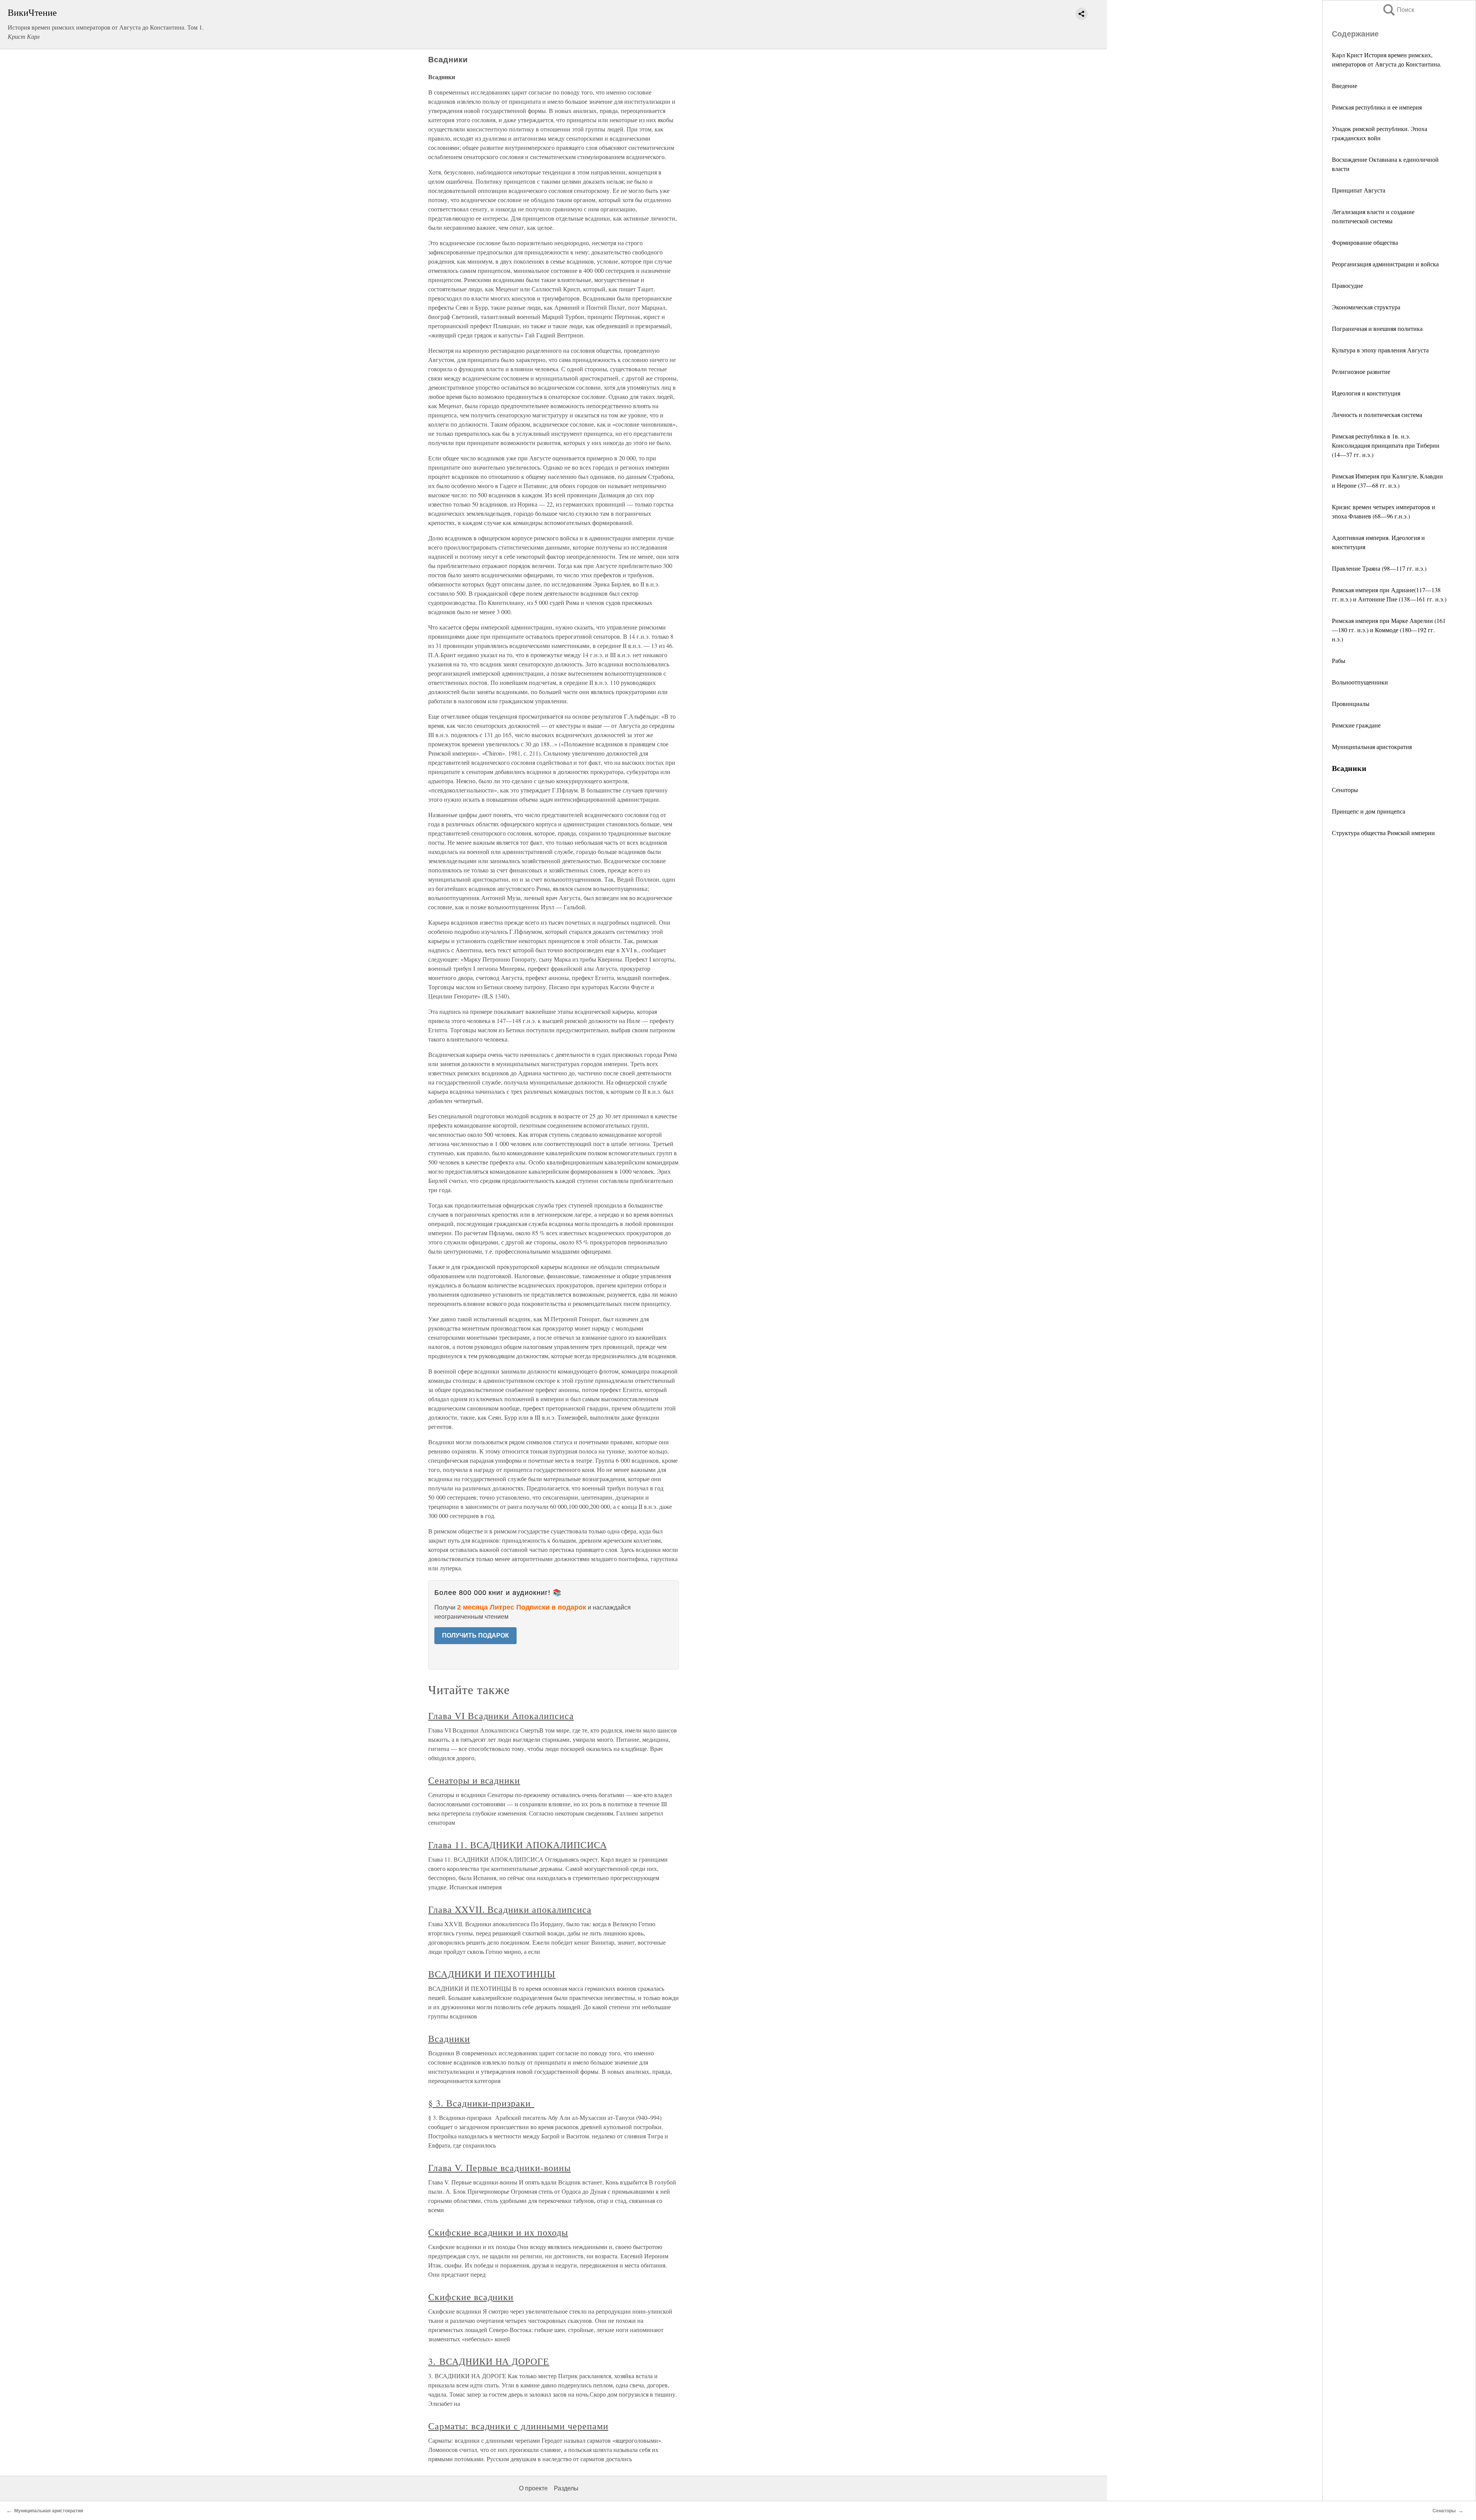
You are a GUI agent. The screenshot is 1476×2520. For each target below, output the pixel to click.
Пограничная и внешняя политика (1377, 328)
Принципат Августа (1359, 190)
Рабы (1339, 660)
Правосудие (1347, 285)
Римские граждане (1356, 725)
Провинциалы (1351, 704)
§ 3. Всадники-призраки (481, 2103)
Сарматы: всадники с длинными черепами (518, 2426)
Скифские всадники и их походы (498, 2232)
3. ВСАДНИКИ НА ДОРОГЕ (489, 2361)
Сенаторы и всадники (474, 1780)
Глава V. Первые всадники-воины (499, 2168)
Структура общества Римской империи (1383, 833)
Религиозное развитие (1361, 371)
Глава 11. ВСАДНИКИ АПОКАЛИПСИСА (518, 1845)
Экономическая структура (1366, 307)
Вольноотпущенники (1360, 682)
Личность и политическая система (1377, 414)
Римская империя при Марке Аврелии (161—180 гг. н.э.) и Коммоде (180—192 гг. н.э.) (1389, 630)
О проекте (533, 2488)
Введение (1345, 86)
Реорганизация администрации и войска (1385, 264)
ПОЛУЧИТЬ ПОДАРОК (475, 1635)
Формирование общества (1365, 242)
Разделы (566, 2488)
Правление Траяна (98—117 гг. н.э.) (1379, 568)
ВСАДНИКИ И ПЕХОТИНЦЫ (492, 1974)
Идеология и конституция (1366, 393)
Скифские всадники (471, 2297)
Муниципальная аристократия (1372, 747)
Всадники (449, 2038)
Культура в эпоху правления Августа (1380, 350)
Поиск (1398, 10)
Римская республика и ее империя (1377, 107)
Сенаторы (1345, 790)
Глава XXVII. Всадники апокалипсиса (510, 1909)
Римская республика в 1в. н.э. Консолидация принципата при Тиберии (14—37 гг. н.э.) (1386, 445)
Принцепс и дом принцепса (1369, 811)
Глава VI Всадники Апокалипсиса (501, 1716)
